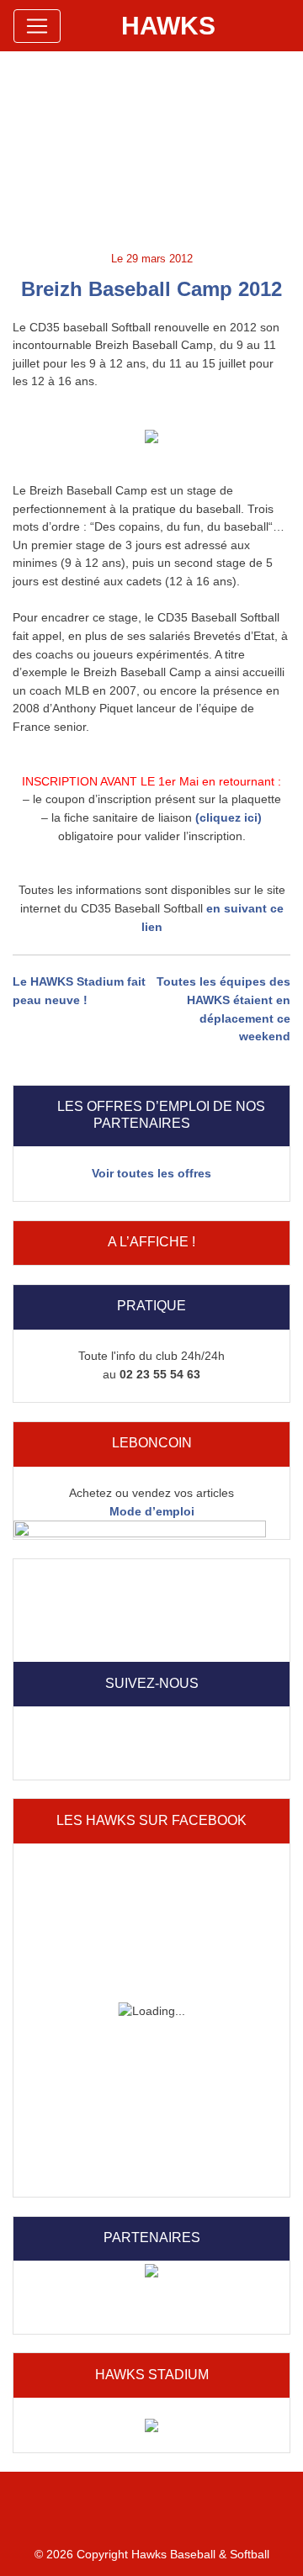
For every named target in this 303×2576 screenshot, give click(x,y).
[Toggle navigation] (37, 26)
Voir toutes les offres (151, 1173)
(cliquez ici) (229, 817)
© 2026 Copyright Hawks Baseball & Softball (152, 2554)
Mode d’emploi (152, 1511)
